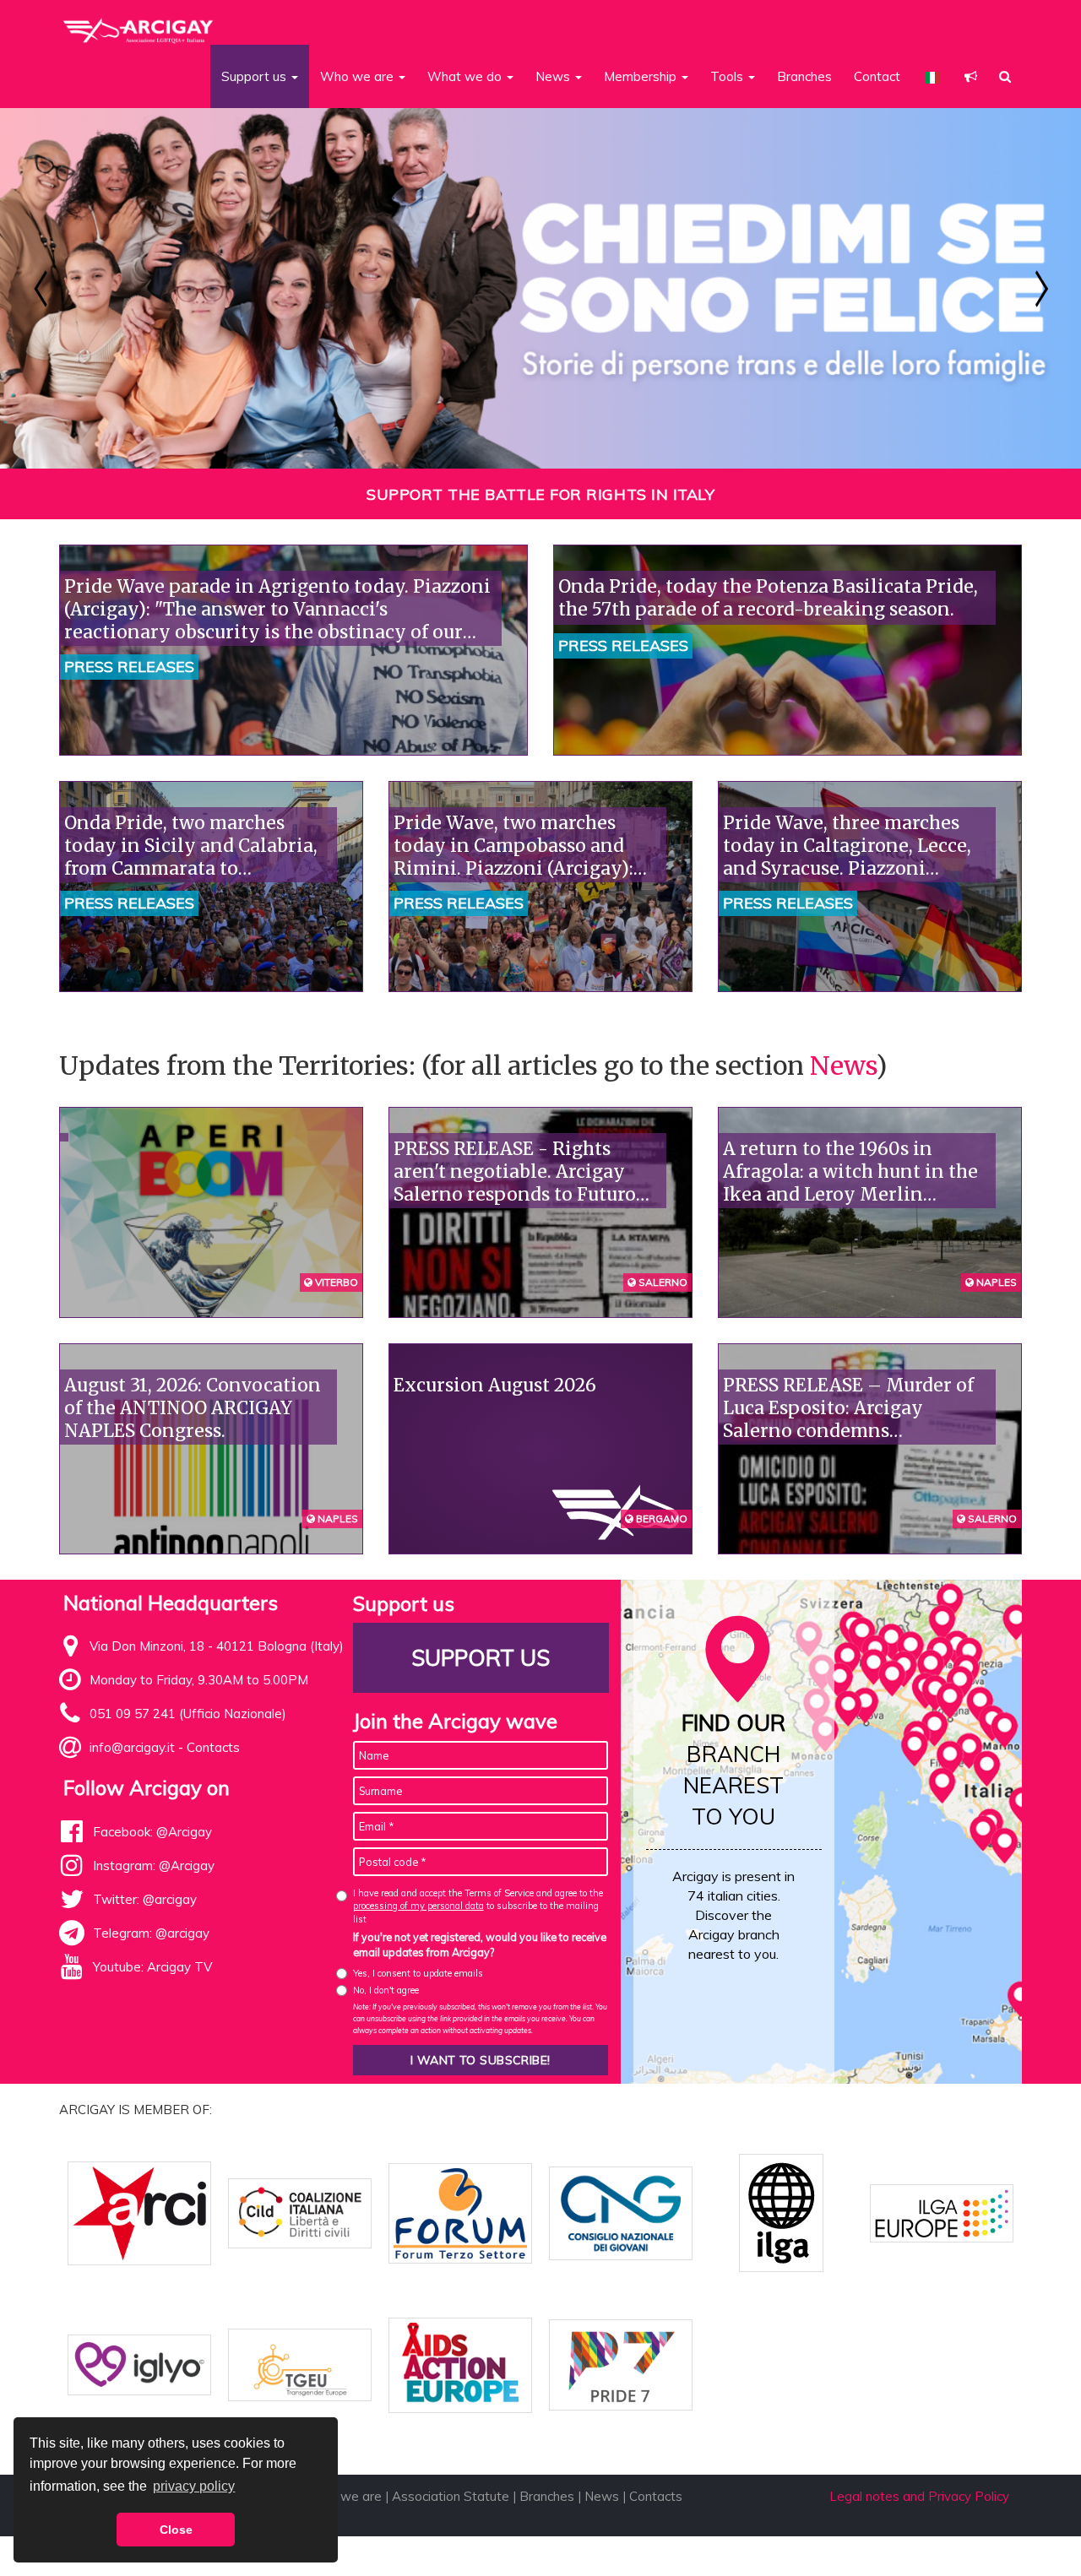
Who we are (345, 2496)
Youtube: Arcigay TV (152, 1967)
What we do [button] (466, 76)
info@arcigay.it (132, 1747)
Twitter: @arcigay (145, 1899)
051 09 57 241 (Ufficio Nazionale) (188, 1714)
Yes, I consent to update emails (418, 1973)
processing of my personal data (418, 1906)
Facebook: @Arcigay (152, 1832)
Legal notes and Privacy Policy (919, 2496)
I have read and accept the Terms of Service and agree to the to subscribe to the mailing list (478, 1906)
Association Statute (451, 2496)
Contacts (213, 1747)
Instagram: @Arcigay (154, 1866)
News (843, 1066)
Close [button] (176, 2530)
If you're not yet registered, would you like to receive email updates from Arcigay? (480, 1944)
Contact (877, 76)
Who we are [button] (359, 76)
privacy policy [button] (194, 2486)
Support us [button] (255, 76)
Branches (804, 76)
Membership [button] (642, 76)
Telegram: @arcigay (151, 1933)
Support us (481, 1658)
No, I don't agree (386, 1990)
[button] (971, 76)
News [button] (554, 76)
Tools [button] (728, 76)
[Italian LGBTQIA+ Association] (139, 24)
